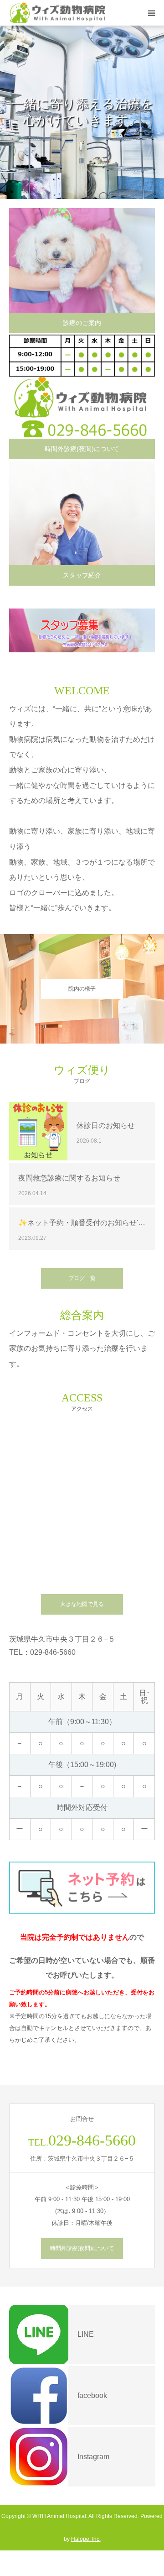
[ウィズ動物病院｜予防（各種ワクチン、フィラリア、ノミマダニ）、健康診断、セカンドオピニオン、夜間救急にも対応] (60, 13)
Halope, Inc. (86, 2539)
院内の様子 (82, 989)
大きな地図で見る (82, 1604)
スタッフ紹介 (82, 575)
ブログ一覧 (82, 1278)
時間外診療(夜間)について (82, 449)
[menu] (151, 13)
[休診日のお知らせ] (38, 1131)
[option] (82, 112)
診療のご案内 (82, 323)
